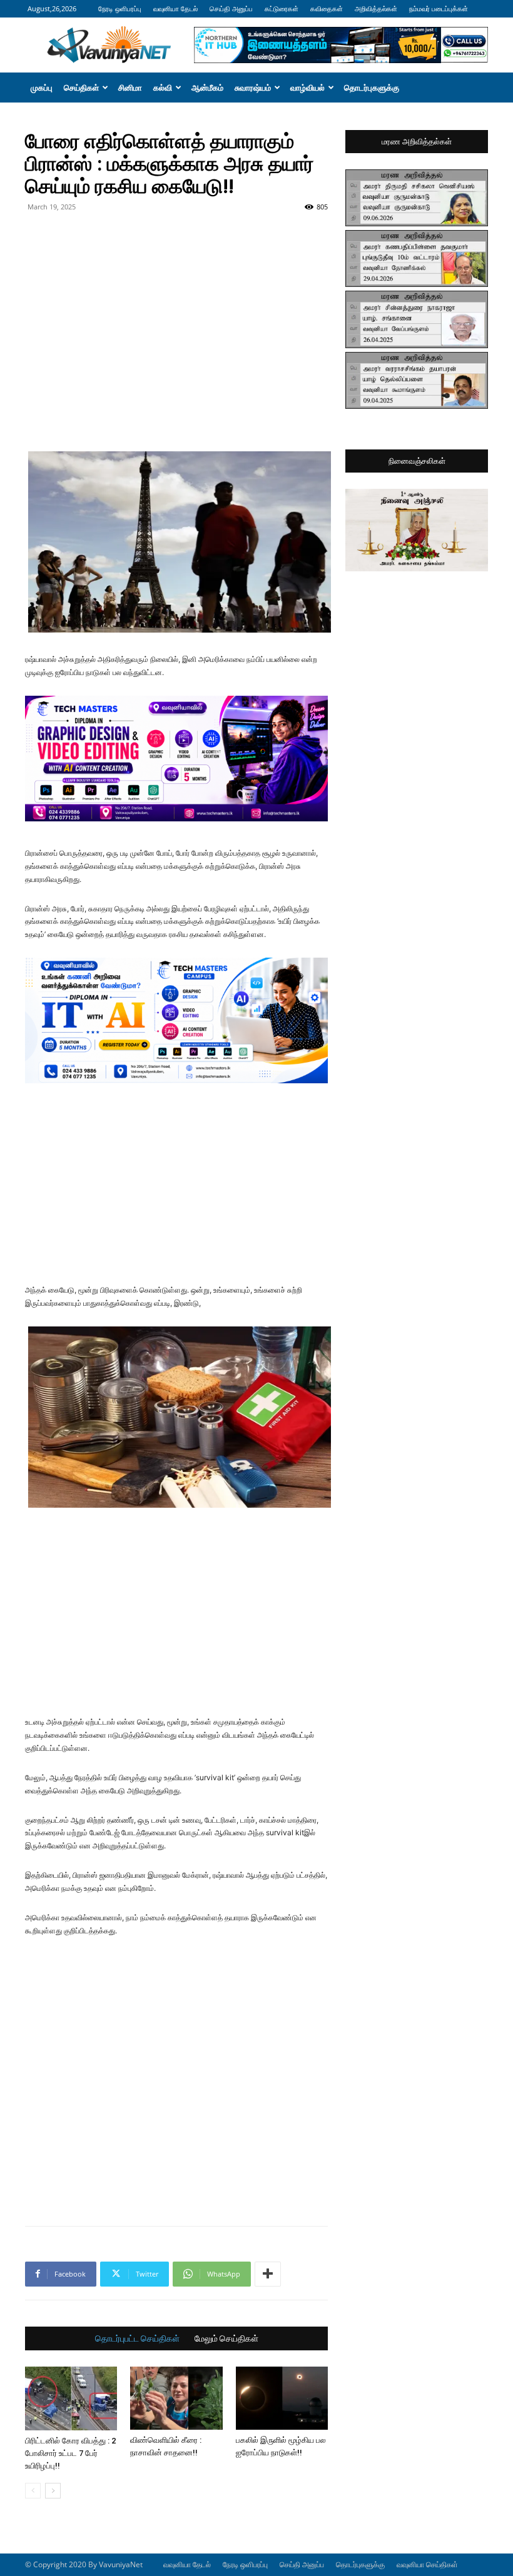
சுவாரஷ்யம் (253, 88)
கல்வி (163, 88)
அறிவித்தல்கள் (376, 8)
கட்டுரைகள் (282, 8)
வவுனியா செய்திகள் (427, 2564)
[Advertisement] (176, 244)
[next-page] (53, 2491)
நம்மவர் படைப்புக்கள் (439, 8)
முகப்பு (42, 88)
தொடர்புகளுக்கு (372, 88)
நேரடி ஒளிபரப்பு (120, 8)
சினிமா (130, 88)
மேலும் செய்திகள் (226, 2338)
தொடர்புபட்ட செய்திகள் (137, 2338)
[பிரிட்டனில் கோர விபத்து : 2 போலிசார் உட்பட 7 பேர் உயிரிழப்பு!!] (71, 2398)
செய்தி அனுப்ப (231, 8)
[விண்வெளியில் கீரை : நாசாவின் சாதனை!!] (176, 2398)
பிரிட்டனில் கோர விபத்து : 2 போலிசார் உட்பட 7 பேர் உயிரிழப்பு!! (70, 2453)
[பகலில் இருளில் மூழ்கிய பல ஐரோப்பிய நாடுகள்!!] (282, 2398)
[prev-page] (33, 2491)
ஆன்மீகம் (207, 88)
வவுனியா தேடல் (175, 8)
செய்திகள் (81, 88)
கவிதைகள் (327, 8)
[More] (268, 2274)
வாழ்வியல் (307, 88)
